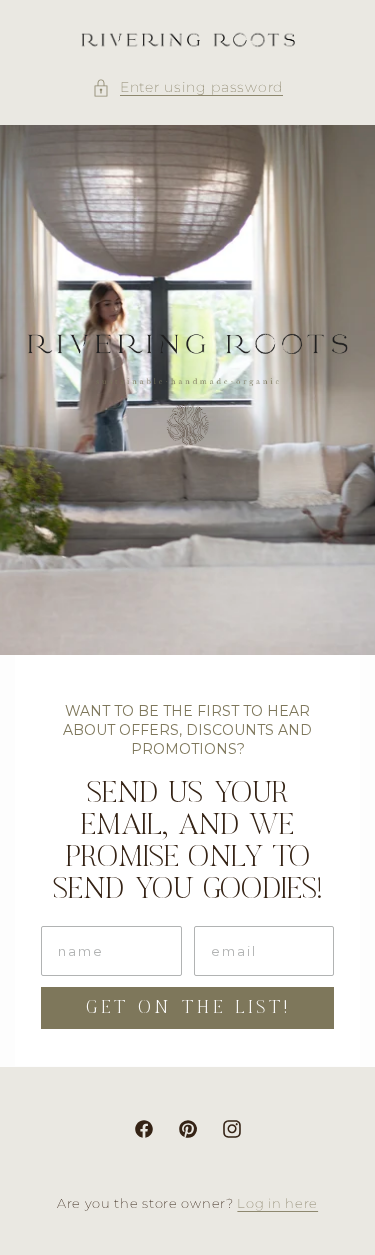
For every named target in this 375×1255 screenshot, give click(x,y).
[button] (187, 87)
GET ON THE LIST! (188, 1008)
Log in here (277, 1203)
